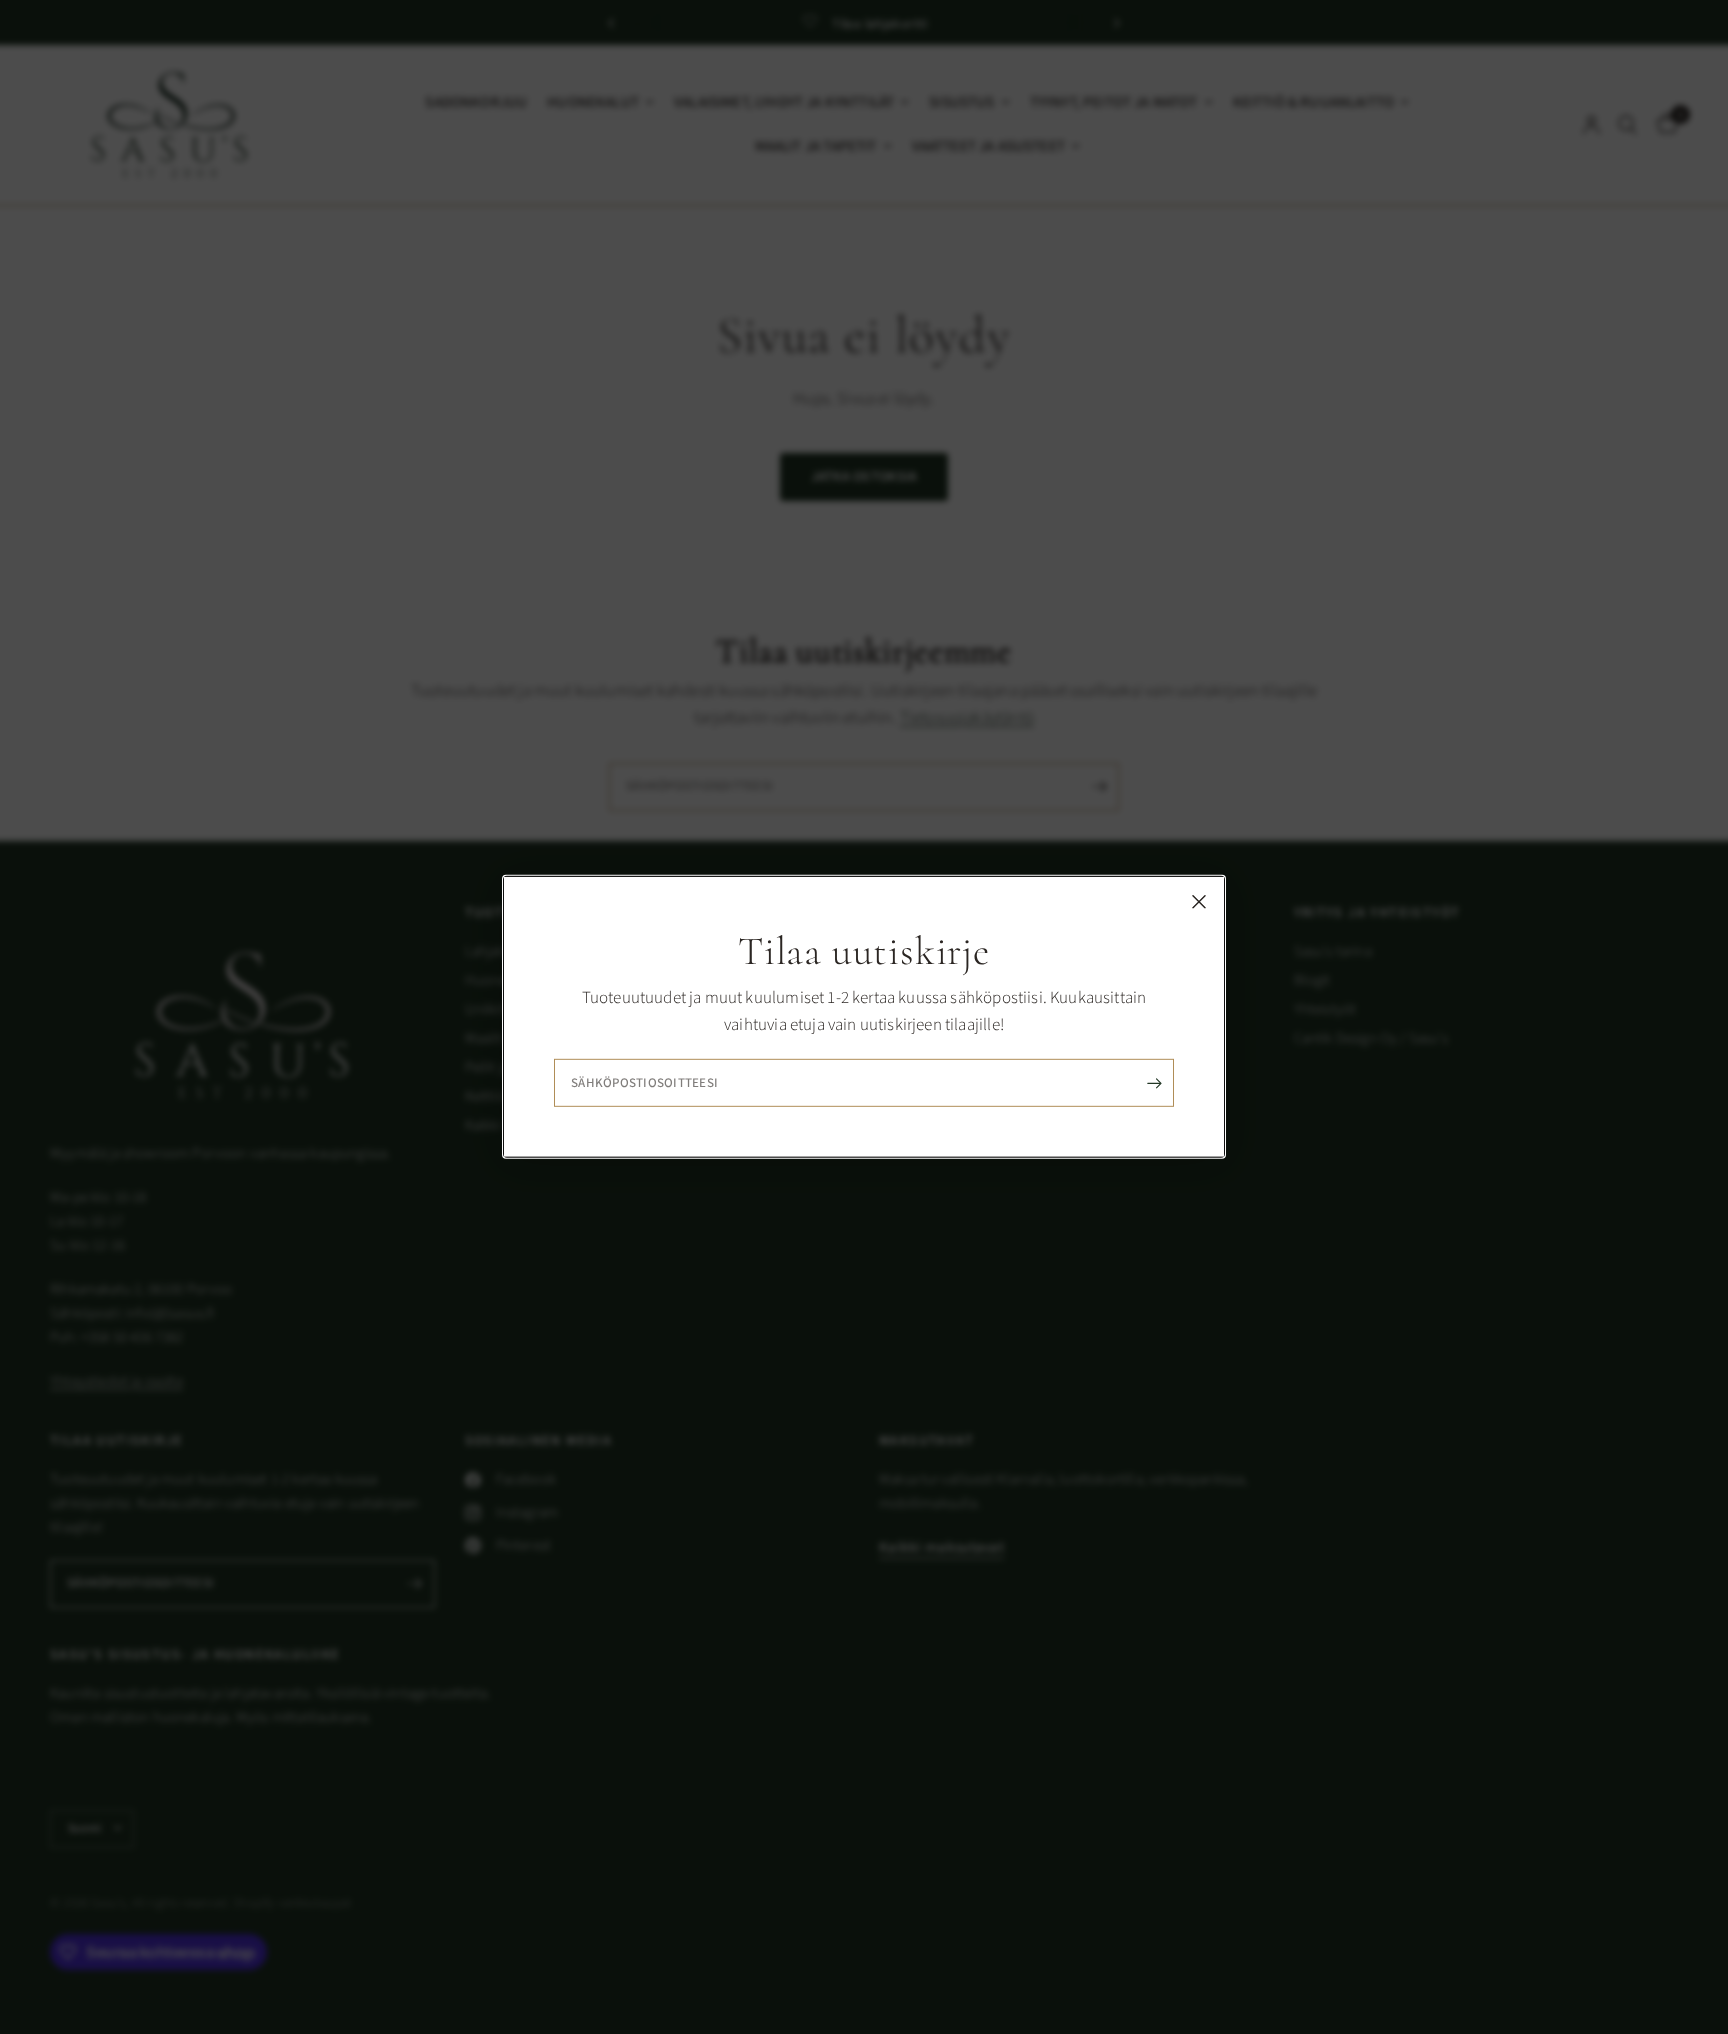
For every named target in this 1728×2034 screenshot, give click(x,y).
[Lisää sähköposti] (1154, 1083)
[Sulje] (1199, 902)
